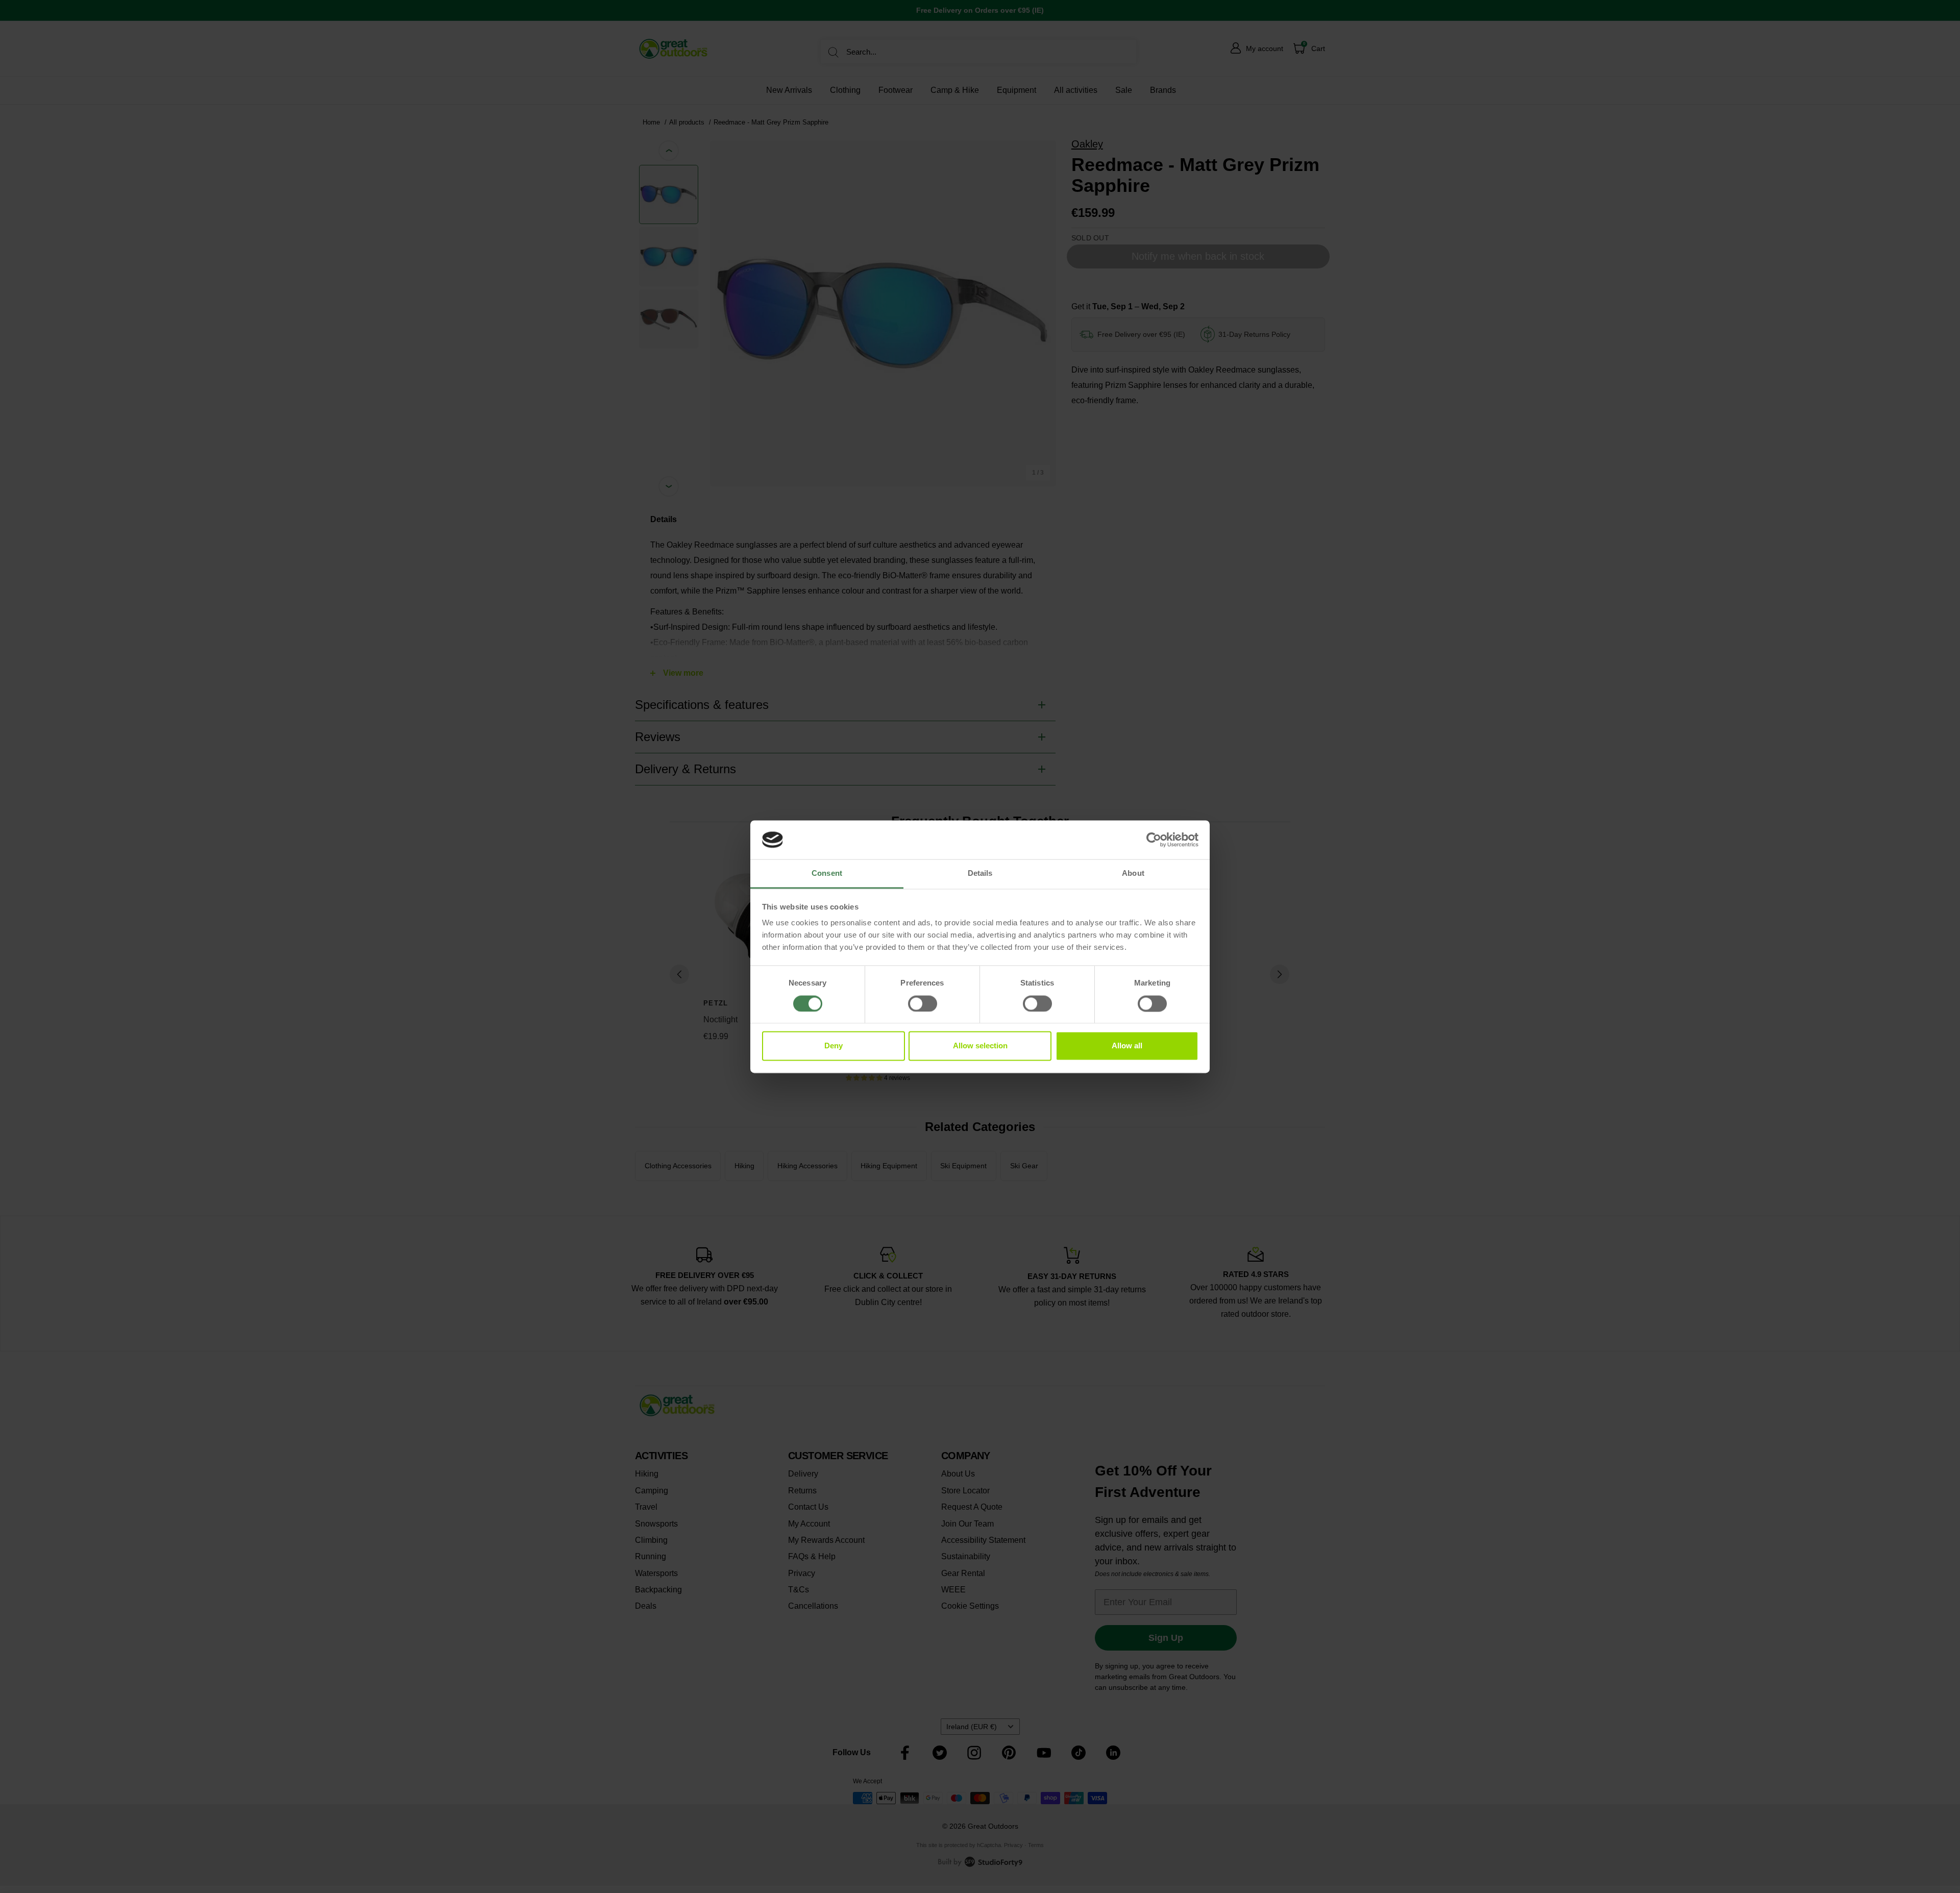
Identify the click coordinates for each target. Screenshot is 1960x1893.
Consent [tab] (827, 874)
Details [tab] (980, 874)
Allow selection (980, 1046)
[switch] (923, 1003)
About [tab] (1133, 874)
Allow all (1127, 1046)
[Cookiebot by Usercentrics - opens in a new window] (1154, 840)
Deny (834, 1046)
